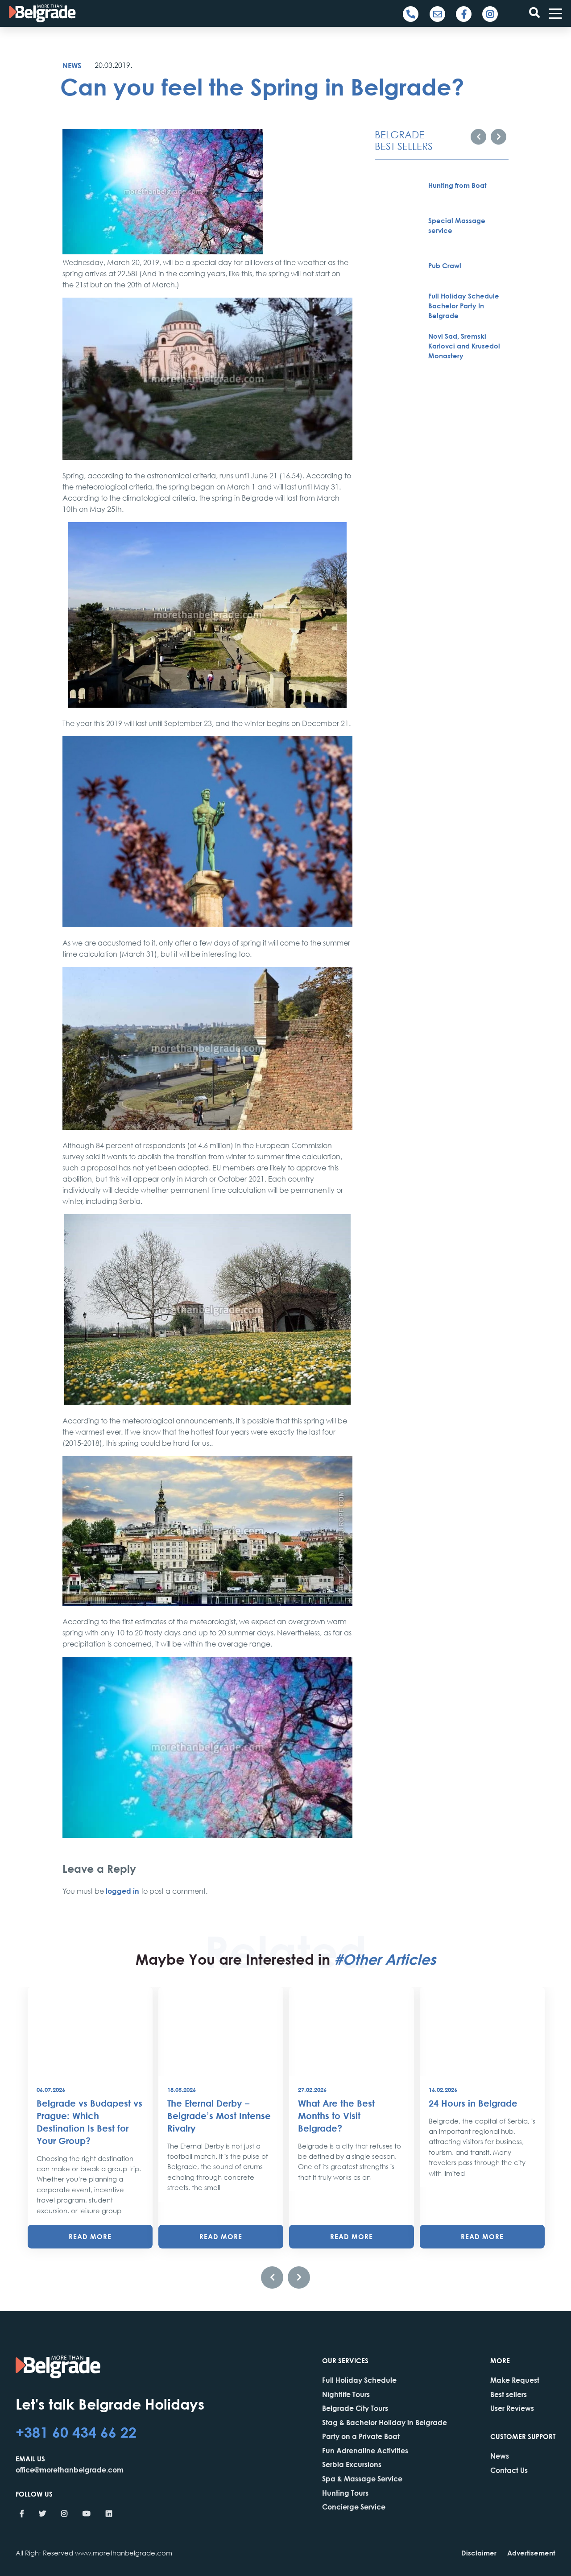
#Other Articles (385, 1959)
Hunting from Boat (457, 185)
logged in (122, 1891)
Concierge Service (354, 2507)
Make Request (515, 2380)
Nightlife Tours (346, 2394)
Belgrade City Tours (355, 2408)
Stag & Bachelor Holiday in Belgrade (385, 2422)
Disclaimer (479, 2553)
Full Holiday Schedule (359, 2380)
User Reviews (512, 2408)
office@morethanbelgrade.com (70, 2470)
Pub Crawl (445, 265)
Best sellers (509, 2394)
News (72, 65)
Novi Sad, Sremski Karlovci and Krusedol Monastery (464, 346)
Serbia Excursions (352, 2464)
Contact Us (509, 2470)
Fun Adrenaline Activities (365, 2450)
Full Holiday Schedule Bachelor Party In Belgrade (464, 306)
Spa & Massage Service (362, 2479)
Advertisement (531, 2553)
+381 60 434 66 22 (76, 2432)
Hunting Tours (345, 2493)
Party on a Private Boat (361, 2436)
